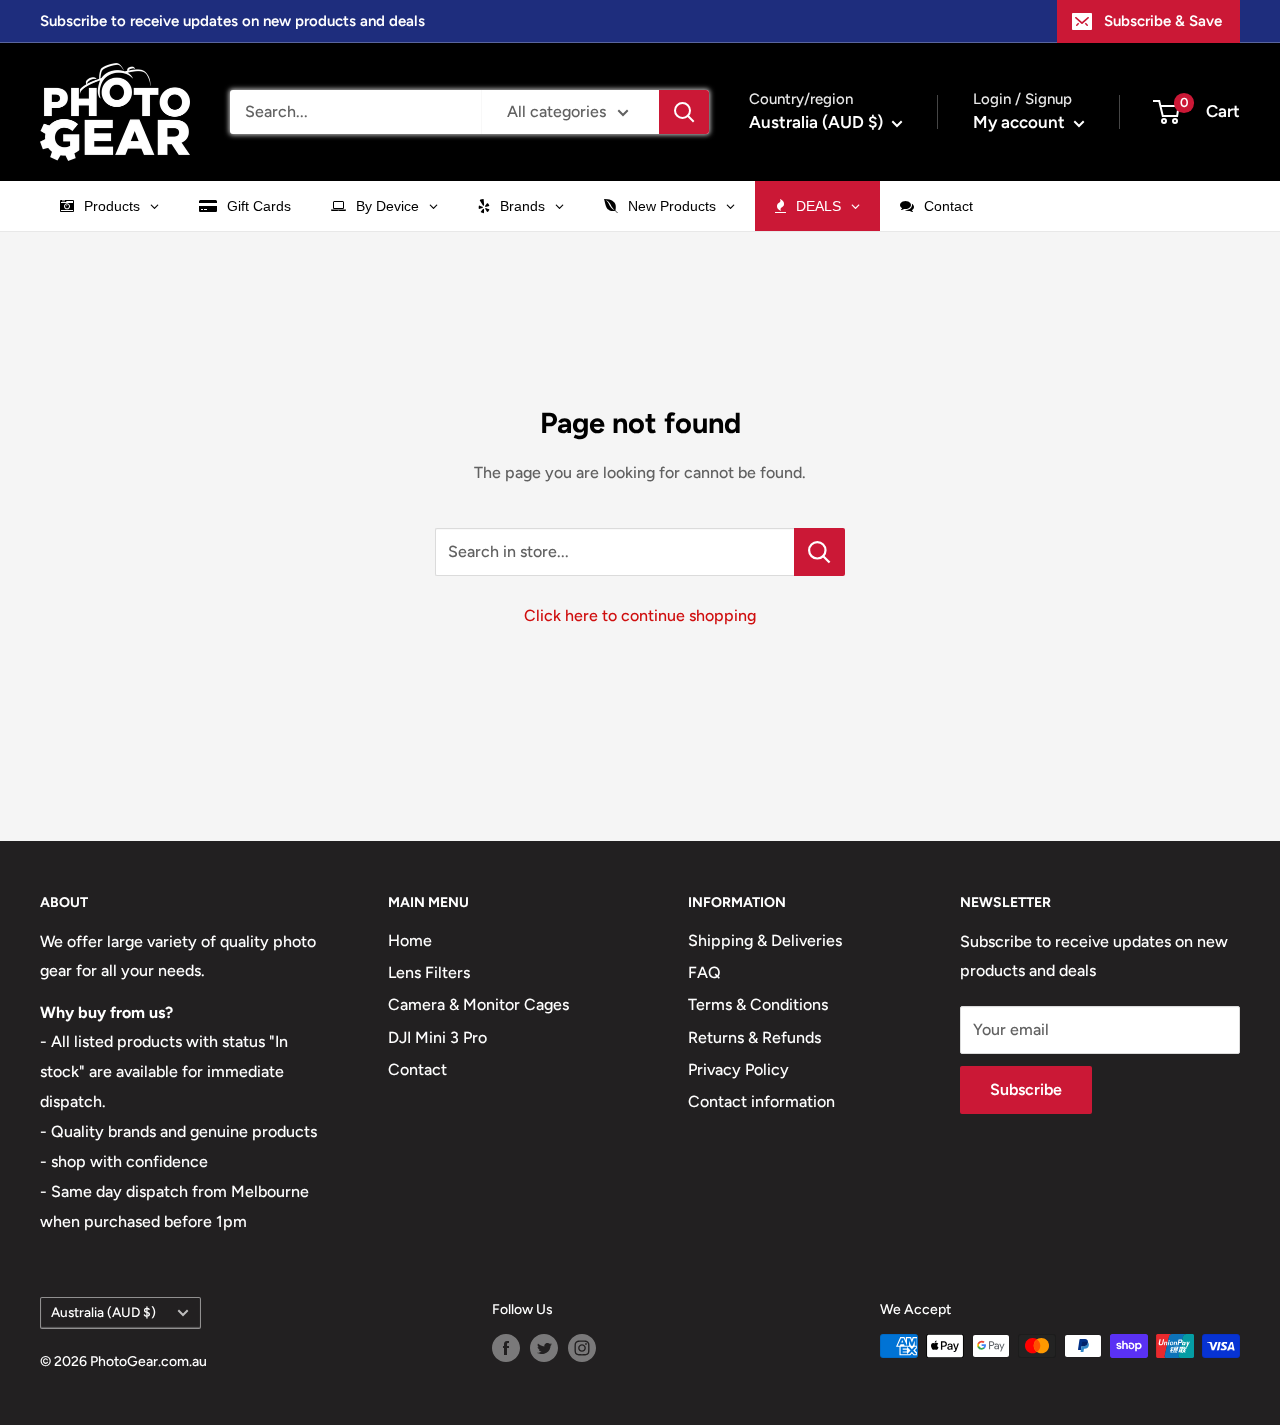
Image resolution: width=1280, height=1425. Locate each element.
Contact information (761, 1101)
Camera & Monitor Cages (478, 1004)
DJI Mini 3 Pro (437, 1037)
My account (1021, 122)
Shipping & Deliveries (765, 940)
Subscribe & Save (1163, 21)
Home (410, 940)
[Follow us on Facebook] (506, 1348)
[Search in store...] (819, 552)
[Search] (684, 112)
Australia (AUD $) (103, 1312)
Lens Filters (429, 972)
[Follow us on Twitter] (544, 1348)
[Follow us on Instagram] (582, 1348)
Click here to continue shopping (640, 615)
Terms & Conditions (758, 1004)
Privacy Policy (738, 1069)
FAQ (704, 972)
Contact (417, 1069)
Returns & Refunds (754, 1037)
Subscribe (1026, 1089)
